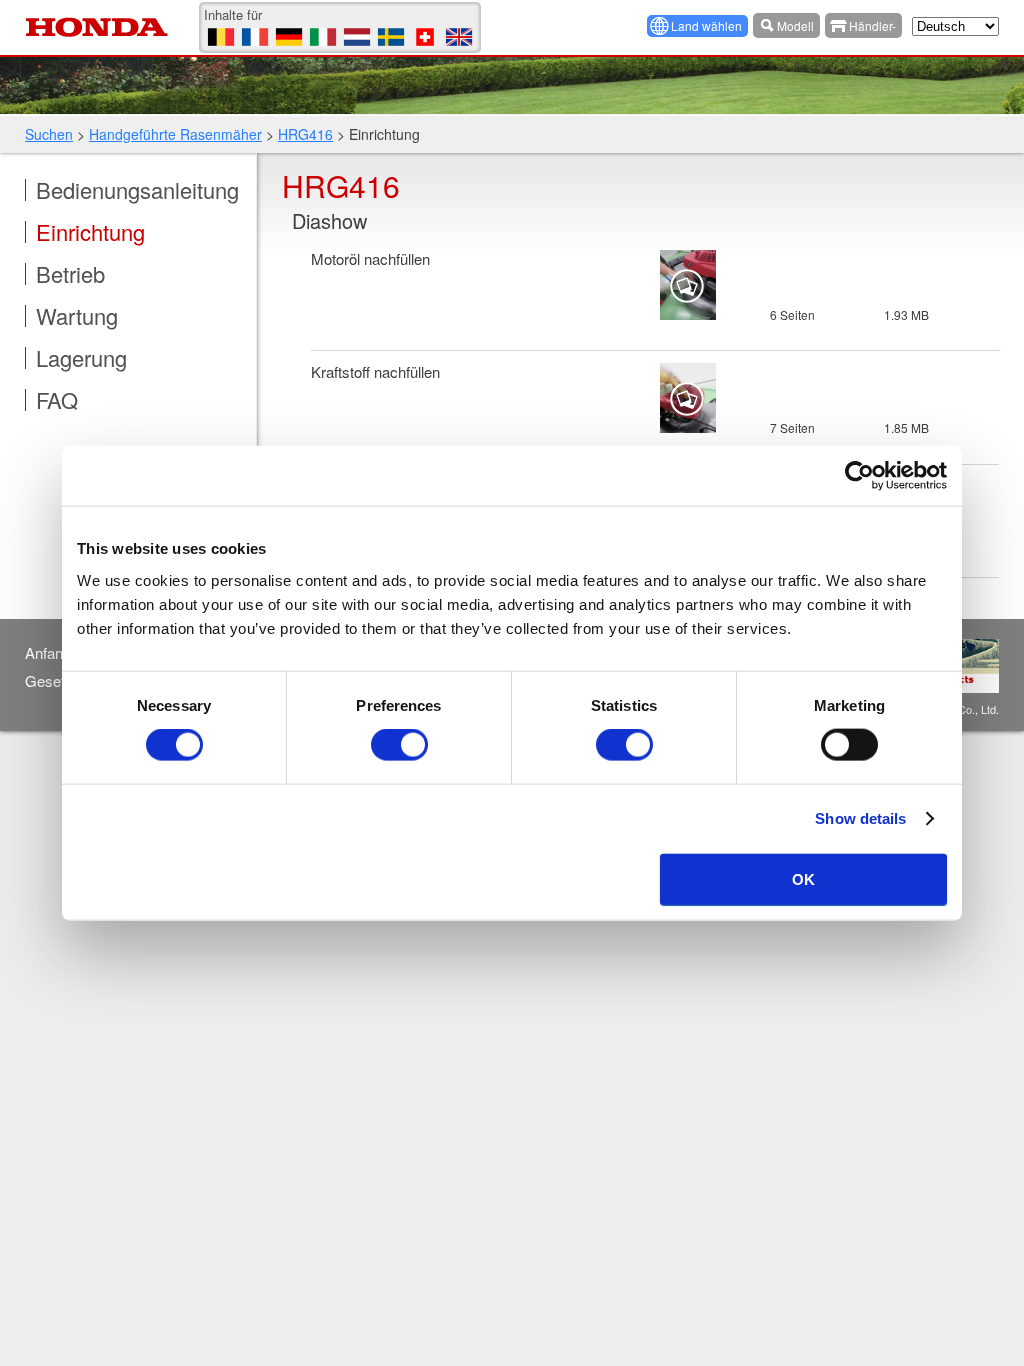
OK (803, 878)
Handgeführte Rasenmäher (175, 134)
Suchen (49, 134)
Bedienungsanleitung (137, 190)
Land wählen (706, 25)
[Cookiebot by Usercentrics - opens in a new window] (859, 476)
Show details (860, 818)
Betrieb (70, 274)
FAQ (57, 400)
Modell (795, 25)
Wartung (77, 316)
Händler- (872, 25)
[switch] (399, 745)
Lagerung (81, 358)
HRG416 (305, 134)
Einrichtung (90, 232)
